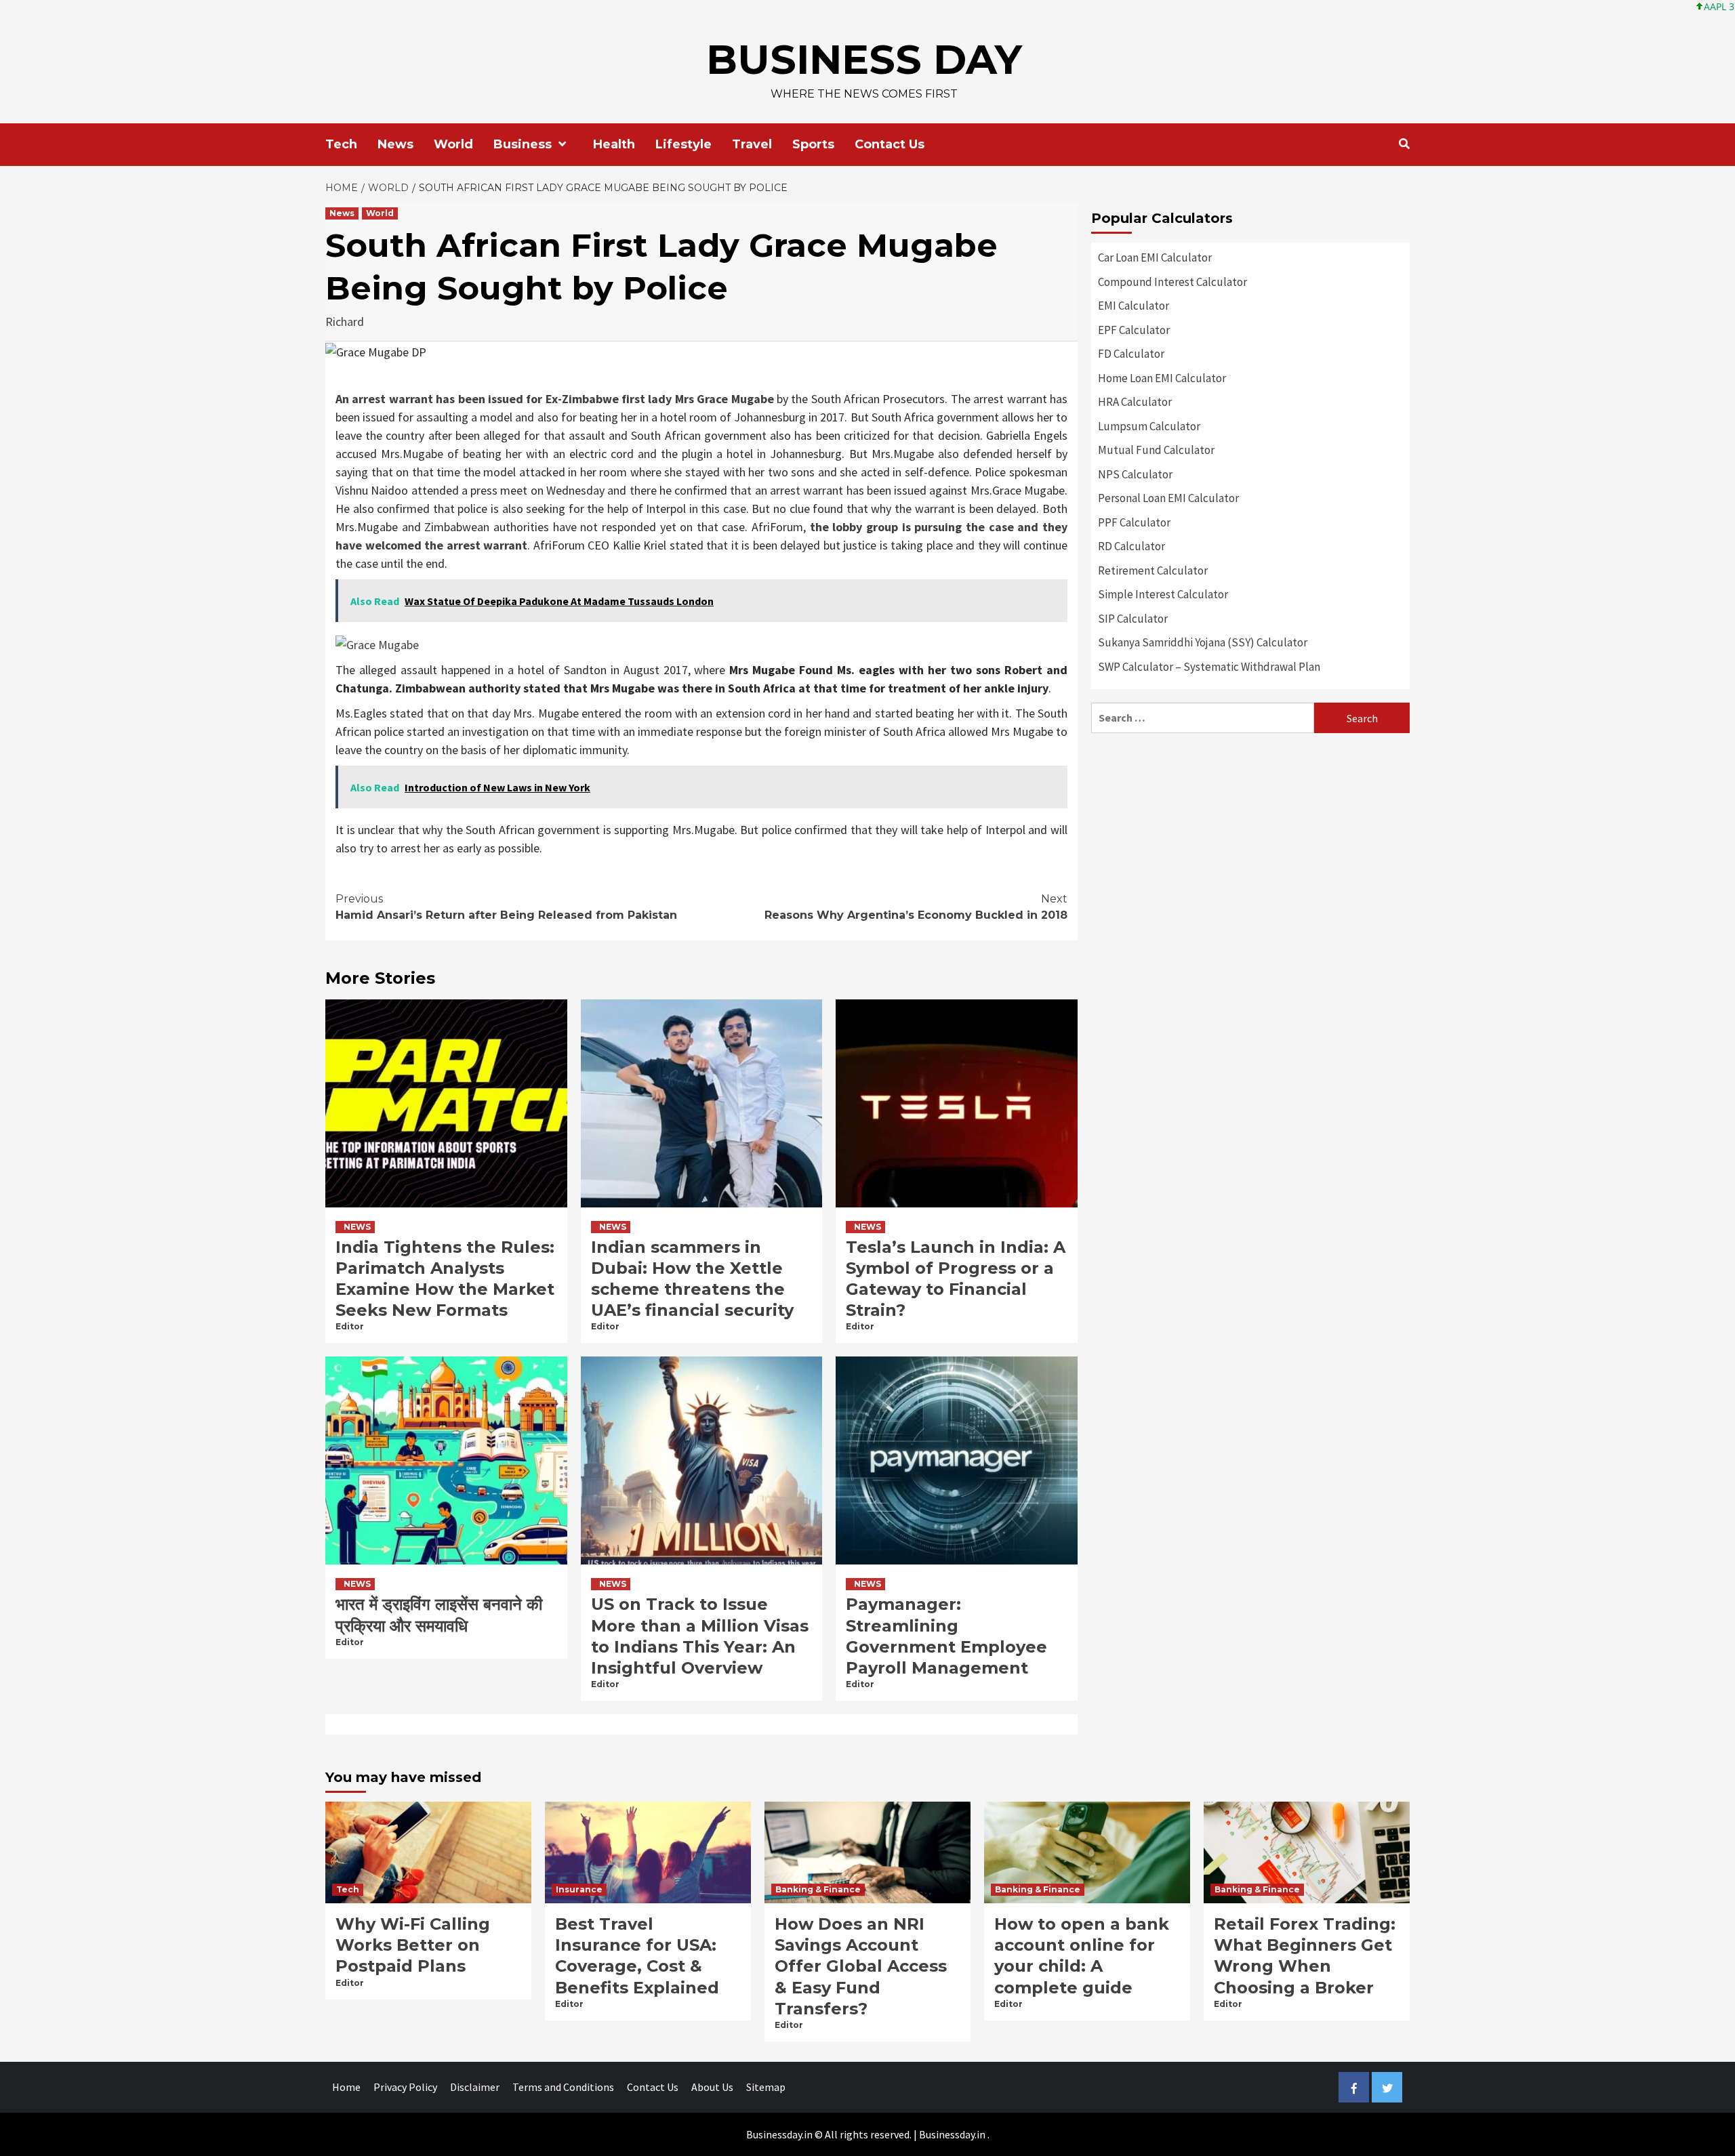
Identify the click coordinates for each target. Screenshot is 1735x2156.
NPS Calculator (1135, 474)
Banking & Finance (818, 1889)
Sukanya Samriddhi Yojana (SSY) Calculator (1203, 642)
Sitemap (766, 2087)
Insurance (579, 1889)
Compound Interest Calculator (1172, 282)
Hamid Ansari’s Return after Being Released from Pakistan (506, 907)
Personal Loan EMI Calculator (1168, 498)
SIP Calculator (1133, 619)
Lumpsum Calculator (1149, 426)
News (395, 144)
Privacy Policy (405, 2087)
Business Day (864, 59)
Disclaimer (475, 2087)
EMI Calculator (1134, 306)
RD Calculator (1131, 546)
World (453, 144)
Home (346, 2087)
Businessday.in (952, 2134)
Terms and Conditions (563, 2087)
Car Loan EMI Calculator (1155, 257)
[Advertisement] (1250, 842)
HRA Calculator (1135, 402)
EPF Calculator (1134, 330)
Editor (350, 1326)
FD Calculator (1131, 354)
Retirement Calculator (1153, 571)
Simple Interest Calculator (1163, 594)
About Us (712, 2087)
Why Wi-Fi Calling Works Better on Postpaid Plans (413, 1945)
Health (614, 144)
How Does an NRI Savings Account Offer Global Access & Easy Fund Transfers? (861, 1966)
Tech (341, 144)
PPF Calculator (1134, 522)
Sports (813, 144)
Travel (752, 144)
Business (523, 144)
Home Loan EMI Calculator (1162, 378)
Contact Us (890, 144)
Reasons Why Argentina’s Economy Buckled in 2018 (916, 907)
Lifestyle (683, 144)
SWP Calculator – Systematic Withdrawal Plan (1209, 667)
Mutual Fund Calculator (1156, 450)
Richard (345, 322)
